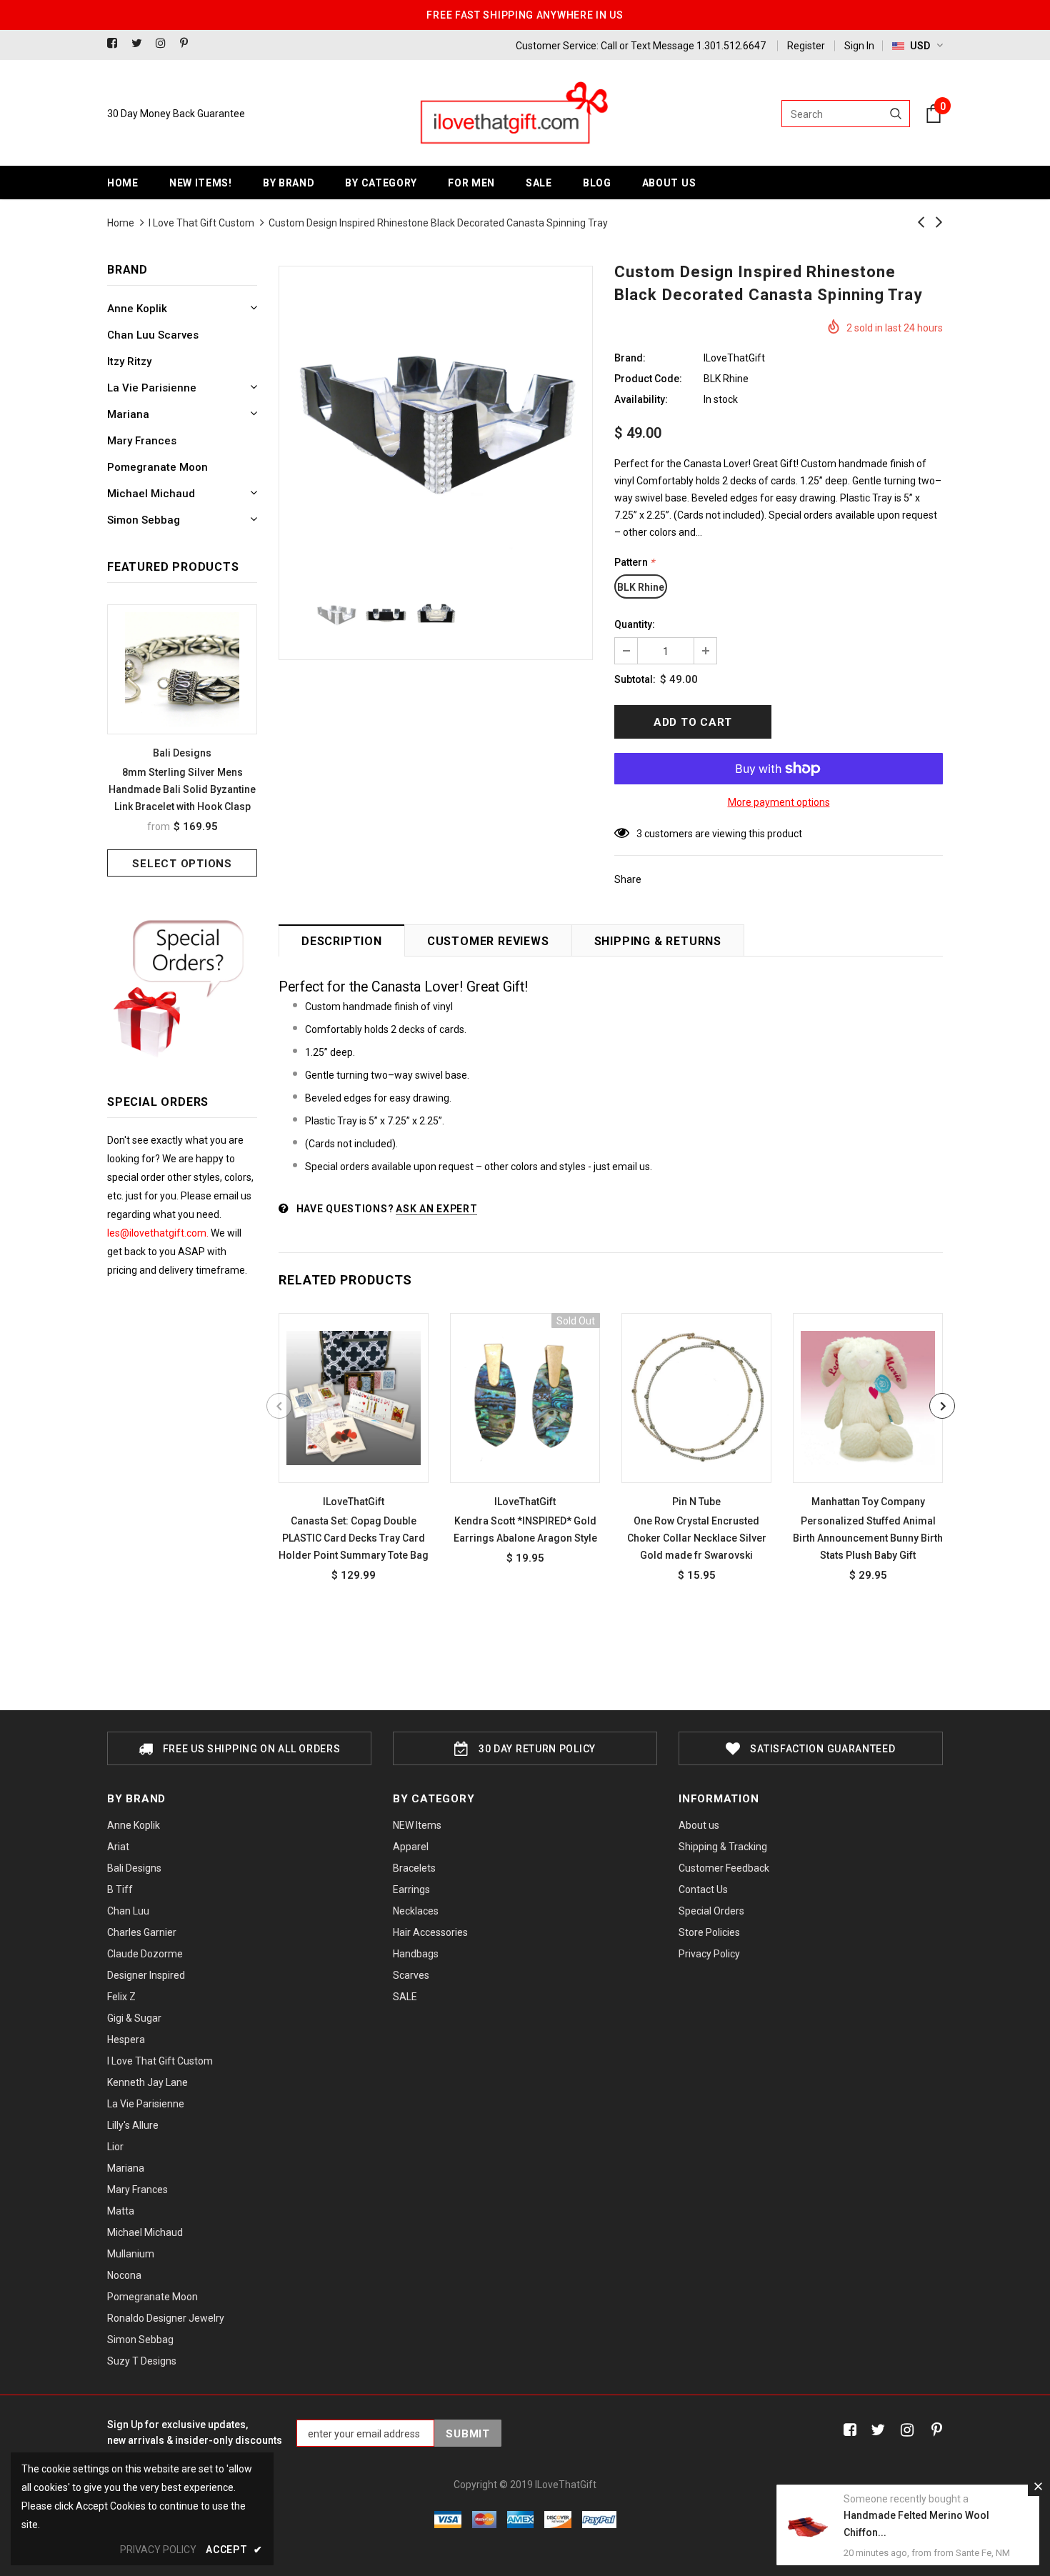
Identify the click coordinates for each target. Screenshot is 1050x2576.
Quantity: (635, 624)
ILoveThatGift (734, 358)
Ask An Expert (436, 1209)
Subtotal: (635, 679)
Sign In (859, 46)
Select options (182, 864)
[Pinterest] (189, 44)
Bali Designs (182, 753)
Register (806, 46)
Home (121, 223)
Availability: (641, 399)
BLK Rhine (641, 587)
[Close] (1038, 2486)
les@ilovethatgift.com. (159, 1233)
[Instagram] (165, 44)
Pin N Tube (696, 1502)
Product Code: (648, 379)
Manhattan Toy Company (868, 1502)
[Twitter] (140, 44)
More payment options (779, 802)
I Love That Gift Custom (201, 223)
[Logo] (513, 114)
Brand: (630, 358)
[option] (182, 740)
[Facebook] (116, 44)
